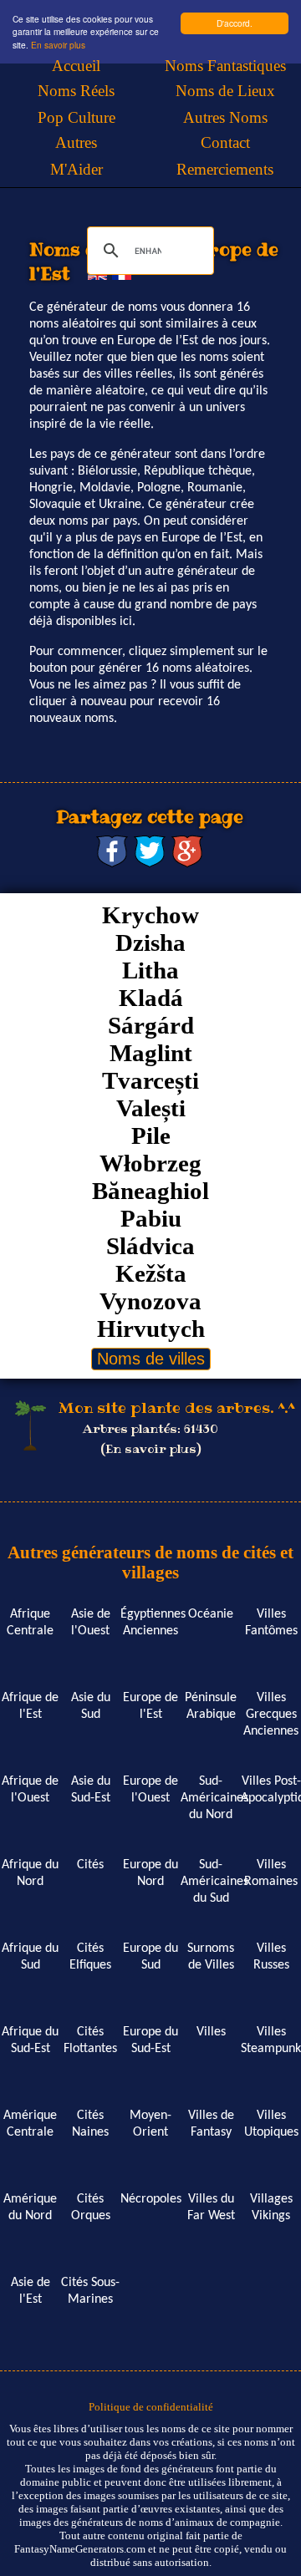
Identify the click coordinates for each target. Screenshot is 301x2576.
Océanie (211, 1614)
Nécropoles (151, 2199)
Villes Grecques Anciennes (271, 1715)
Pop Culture (77, 117)
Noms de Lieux (225, 91)
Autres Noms (225, 117)
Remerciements (225, 169)
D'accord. (235, 23)
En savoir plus (58, 45)
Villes (211, 2032)
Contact (225, 142)
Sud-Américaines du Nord (214, 1798)
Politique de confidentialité (151, 2407)
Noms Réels (76, 91)
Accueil (76, 66)
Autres (76, 142)
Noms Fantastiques (225, 66)
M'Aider (77, 169)
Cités (90, 1865)
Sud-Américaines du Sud (214, 1882)
